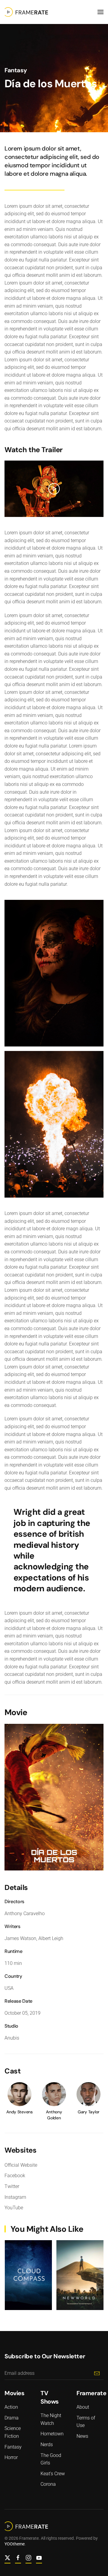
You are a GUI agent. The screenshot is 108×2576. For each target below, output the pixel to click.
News (82, 2436)
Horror (11, 2457)
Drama (12, 2418)
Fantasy (16, 70)
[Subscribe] (97, 2373)
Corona (48, 2484)
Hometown (52, 2434)
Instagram (15, 2197)
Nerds (47, 2445)
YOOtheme (15, 2544)
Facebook (15, 2176)
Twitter (12, 2186)
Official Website (21, 2165)
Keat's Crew (53, 2474)
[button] (100, 12)
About (83, 2407)
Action (11, 2407)
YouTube (14, 2208)
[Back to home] (26, 12)
